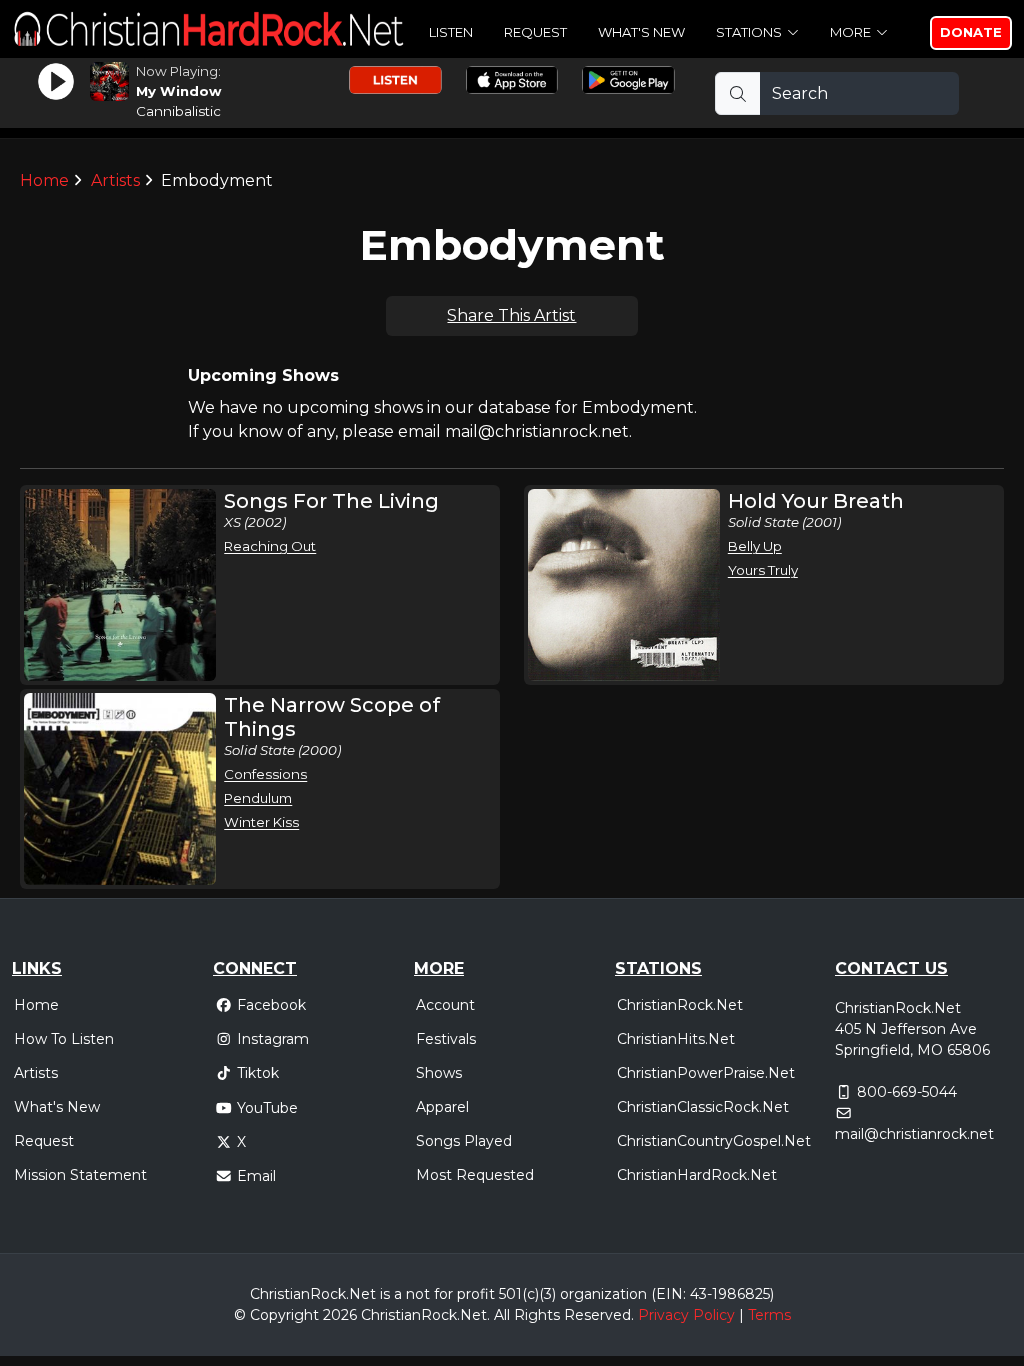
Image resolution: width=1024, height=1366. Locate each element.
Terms (769, 1315)
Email (256, 1176)
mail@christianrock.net (914, 1134)
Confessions (265, 774)
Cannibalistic (178, 111)
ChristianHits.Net (676, 1039)
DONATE (971, 32)
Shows (439, 1073)
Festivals (446, 1039)
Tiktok (258, 1073)
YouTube (267, 1108)
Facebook (271, 1005)
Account (445, 1005)
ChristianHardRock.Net (697, 1175)
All (502, 1315)
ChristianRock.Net (680, 1005)
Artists (115, 180)
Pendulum (258, 798)
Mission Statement (80, 1175)
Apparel (442, 1107)
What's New (641, 32)
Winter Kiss (261, 822)
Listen (451, 32)
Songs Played (464, 1141)
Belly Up (755, 546)
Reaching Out (270, 546)
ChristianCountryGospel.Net (714, 1141)
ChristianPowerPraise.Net (706, 1073)
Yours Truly (763, 570)
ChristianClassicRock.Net (703, 1107)
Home (44, 180)
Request (535, 32)
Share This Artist (511, 315)
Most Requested (475, 1175)
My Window (178, 91)
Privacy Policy (686, 1315)
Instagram (273, 1039)
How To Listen (64, 1039)
